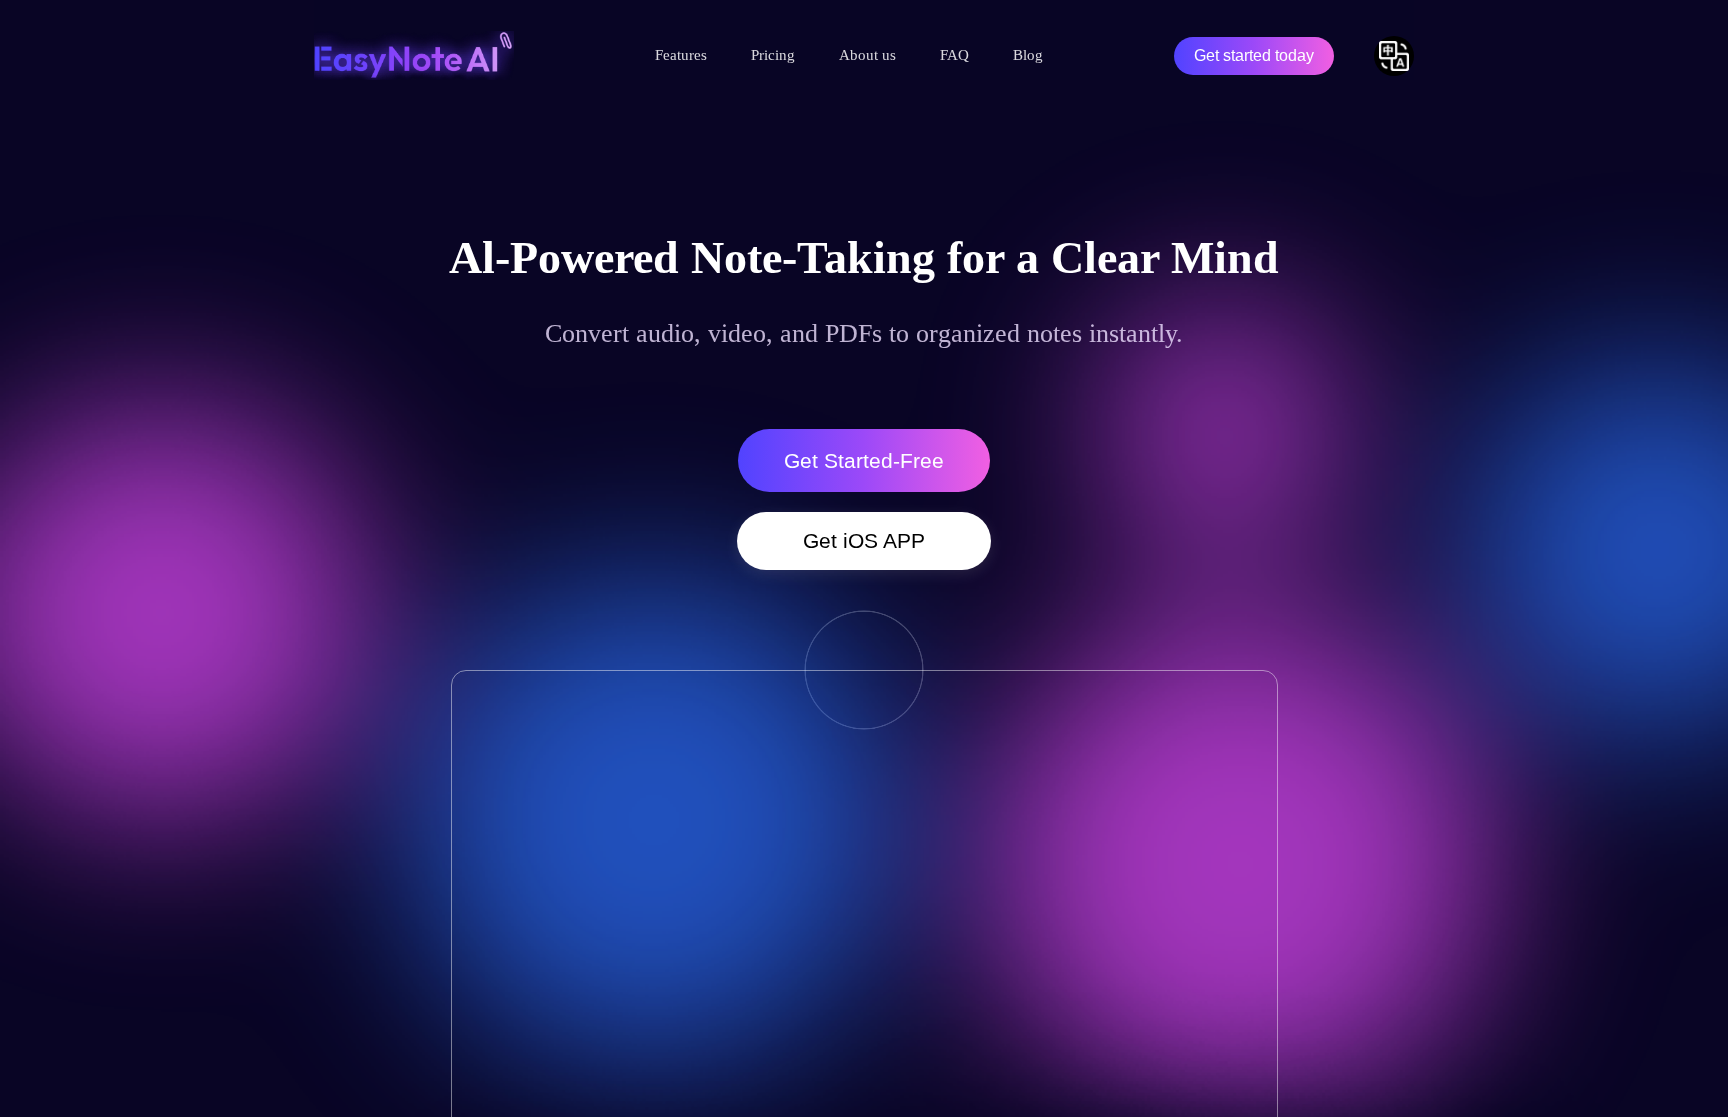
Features (681, 55)
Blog (1028, 55)
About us (867, 55)
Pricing (773, 55)
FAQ (954, 55)
